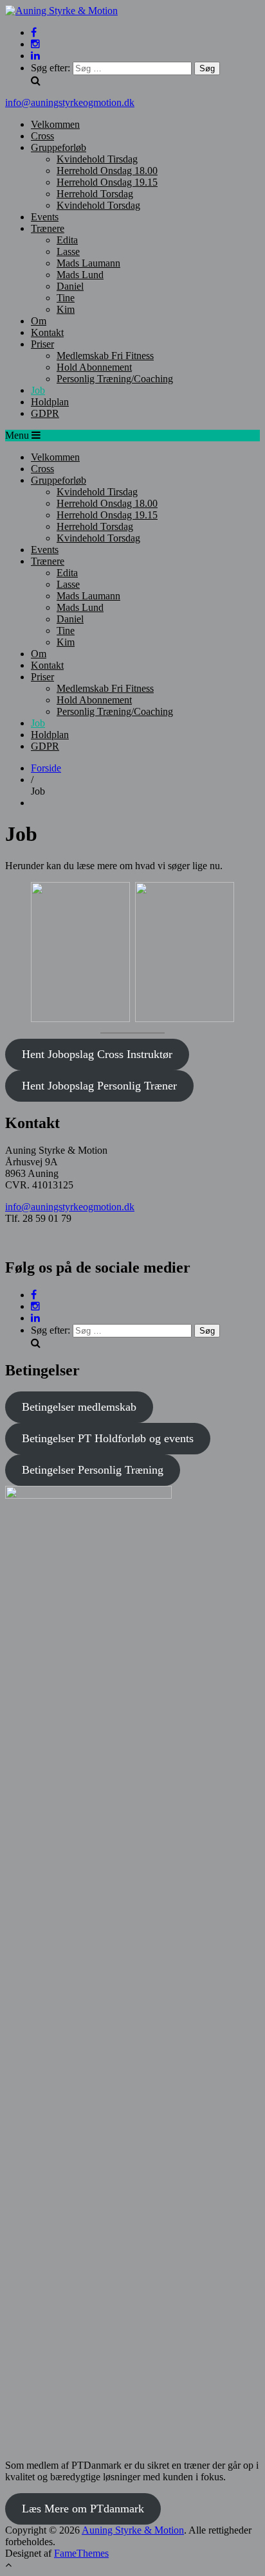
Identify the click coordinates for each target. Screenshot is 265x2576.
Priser (42, 344)
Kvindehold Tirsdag (97, 159)
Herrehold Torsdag (95, 194)
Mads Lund (80, 275)
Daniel (70, 286)
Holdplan (50, 402)
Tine (66, 298)
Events (45, 217)
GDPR (45, 413)
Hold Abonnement (94, 367)
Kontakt (47, 332)
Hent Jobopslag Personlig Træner (99, 1086)
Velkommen (55, 124)
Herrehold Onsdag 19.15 (107, 182)
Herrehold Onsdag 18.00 (107, 171)
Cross (42, 136)
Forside (46, 768)
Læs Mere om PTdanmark (83, 2509)
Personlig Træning (93, 1470)
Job (38, 390)
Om (39, 321)
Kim (66, 309)
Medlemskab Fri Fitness (105, 356)
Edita (67, 240)
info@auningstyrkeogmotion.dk (70, 102)
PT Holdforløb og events (108, 1438)
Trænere (48, 228)
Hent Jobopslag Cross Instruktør (97, 1054)
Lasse (68, 251)
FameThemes (81, 2553)
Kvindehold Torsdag (98, 205)
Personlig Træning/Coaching (115, 379)
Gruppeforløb (59, 147)
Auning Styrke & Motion (133, 2530)
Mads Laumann (88, 263)
